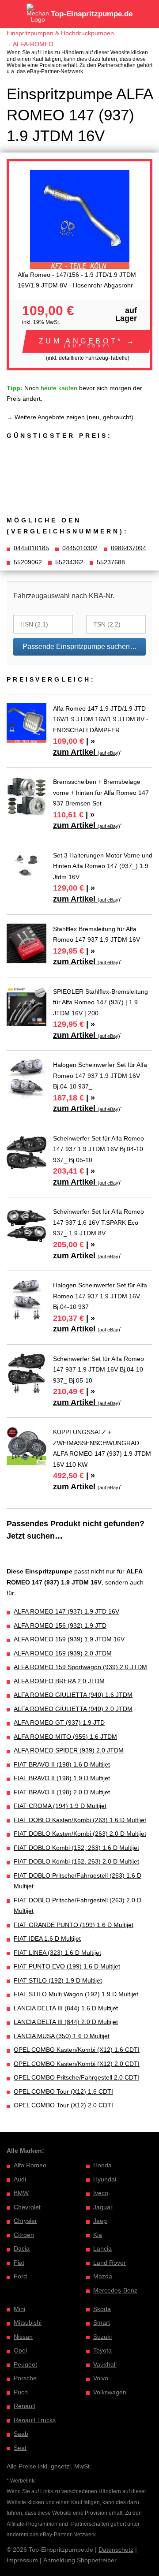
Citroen (24, 2235)
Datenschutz (116, 2550)
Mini (19, 2309)
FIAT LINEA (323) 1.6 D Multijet (57, 1953)
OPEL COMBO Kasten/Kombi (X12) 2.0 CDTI (77, 2064)
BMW (21, 2193)
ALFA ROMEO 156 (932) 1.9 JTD (60, 1625)
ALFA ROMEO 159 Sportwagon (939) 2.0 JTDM (80, 1667)
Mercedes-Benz (115, 2290)
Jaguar (103, 2207)
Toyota (102, 2350)
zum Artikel (87, 752)
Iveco (101, 2193)
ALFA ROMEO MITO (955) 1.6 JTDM (65, 1737)
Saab (21, 2434)
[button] (88, 341)
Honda (102, 2165)
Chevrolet (27, 2207)
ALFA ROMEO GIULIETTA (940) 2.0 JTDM (73, 1709)
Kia (98, 2235)
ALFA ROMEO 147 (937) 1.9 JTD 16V (66, 1611)
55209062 (28, 562)
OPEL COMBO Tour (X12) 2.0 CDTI (63, 2105)
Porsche (25, 2378)
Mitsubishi (28, 2323)
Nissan (23, 2337)
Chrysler (25, 2221)
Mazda (103, 2276)
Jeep (100, 2221)
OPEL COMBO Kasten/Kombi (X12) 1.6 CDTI (77, 2050)
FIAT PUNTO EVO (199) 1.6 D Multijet (67, 1966)
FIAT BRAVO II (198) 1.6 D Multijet (62, 1764)
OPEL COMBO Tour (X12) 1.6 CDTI (63, 2091)
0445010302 (80, 548)
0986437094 (129, 548)
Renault (25, 2406)
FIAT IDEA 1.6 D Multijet (47, 1939)
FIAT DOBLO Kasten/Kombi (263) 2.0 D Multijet (80, 1834)
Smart (102, 2323)
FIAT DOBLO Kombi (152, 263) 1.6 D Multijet (76, 1848)
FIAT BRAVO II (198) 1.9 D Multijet (62, 1778)
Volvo (101, 2378)
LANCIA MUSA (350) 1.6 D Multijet (62, 2036)
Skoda (102, 2309)
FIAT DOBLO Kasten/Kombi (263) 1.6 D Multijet (80, 1820)
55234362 (69, 562)
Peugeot (25, 2364)
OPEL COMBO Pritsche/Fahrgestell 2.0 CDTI (76, 2077)
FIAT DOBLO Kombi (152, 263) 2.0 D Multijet (76, 1861)
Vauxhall (105, 2364)
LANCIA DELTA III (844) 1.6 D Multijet (66, 2008)
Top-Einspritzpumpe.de (92, 14)
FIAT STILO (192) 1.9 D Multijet (58, 1980)
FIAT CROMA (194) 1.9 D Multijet (60, 1806)
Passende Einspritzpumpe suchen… (80, 647)
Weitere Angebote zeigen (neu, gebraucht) (74, 417)
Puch (21, 2392)
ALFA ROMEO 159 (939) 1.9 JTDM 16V (69, 1639)
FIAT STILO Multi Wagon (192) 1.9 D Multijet (76, 1994)
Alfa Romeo (30, 2165)
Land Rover (110, 2263)
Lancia (102, 2248)
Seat (20, 2448)
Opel (20, 2350)
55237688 (111, 562)
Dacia (22, 2248)
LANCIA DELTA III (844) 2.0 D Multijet (66, 2022)
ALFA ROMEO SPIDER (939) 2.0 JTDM (69, 1750)
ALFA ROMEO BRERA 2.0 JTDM (59, 1681)
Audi (20, 2179)
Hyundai (105, 2179)
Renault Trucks (35, 2420)
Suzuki (102, 2337)
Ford (20, 2276)
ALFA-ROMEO (33, 44)
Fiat (19, 2263)
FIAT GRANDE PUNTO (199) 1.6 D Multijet (74, 1925)
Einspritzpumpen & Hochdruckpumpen (60, 33)
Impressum (22, 2560)
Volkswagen (110, 2392)
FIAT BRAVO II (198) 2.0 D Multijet (62, 1792)
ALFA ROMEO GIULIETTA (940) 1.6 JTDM (73, 1695)
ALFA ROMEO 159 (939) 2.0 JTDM (63, 1653)
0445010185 (31, 548)
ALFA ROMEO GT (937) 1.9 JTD (59, 1722)
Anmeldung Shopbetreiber (80, 2560)
